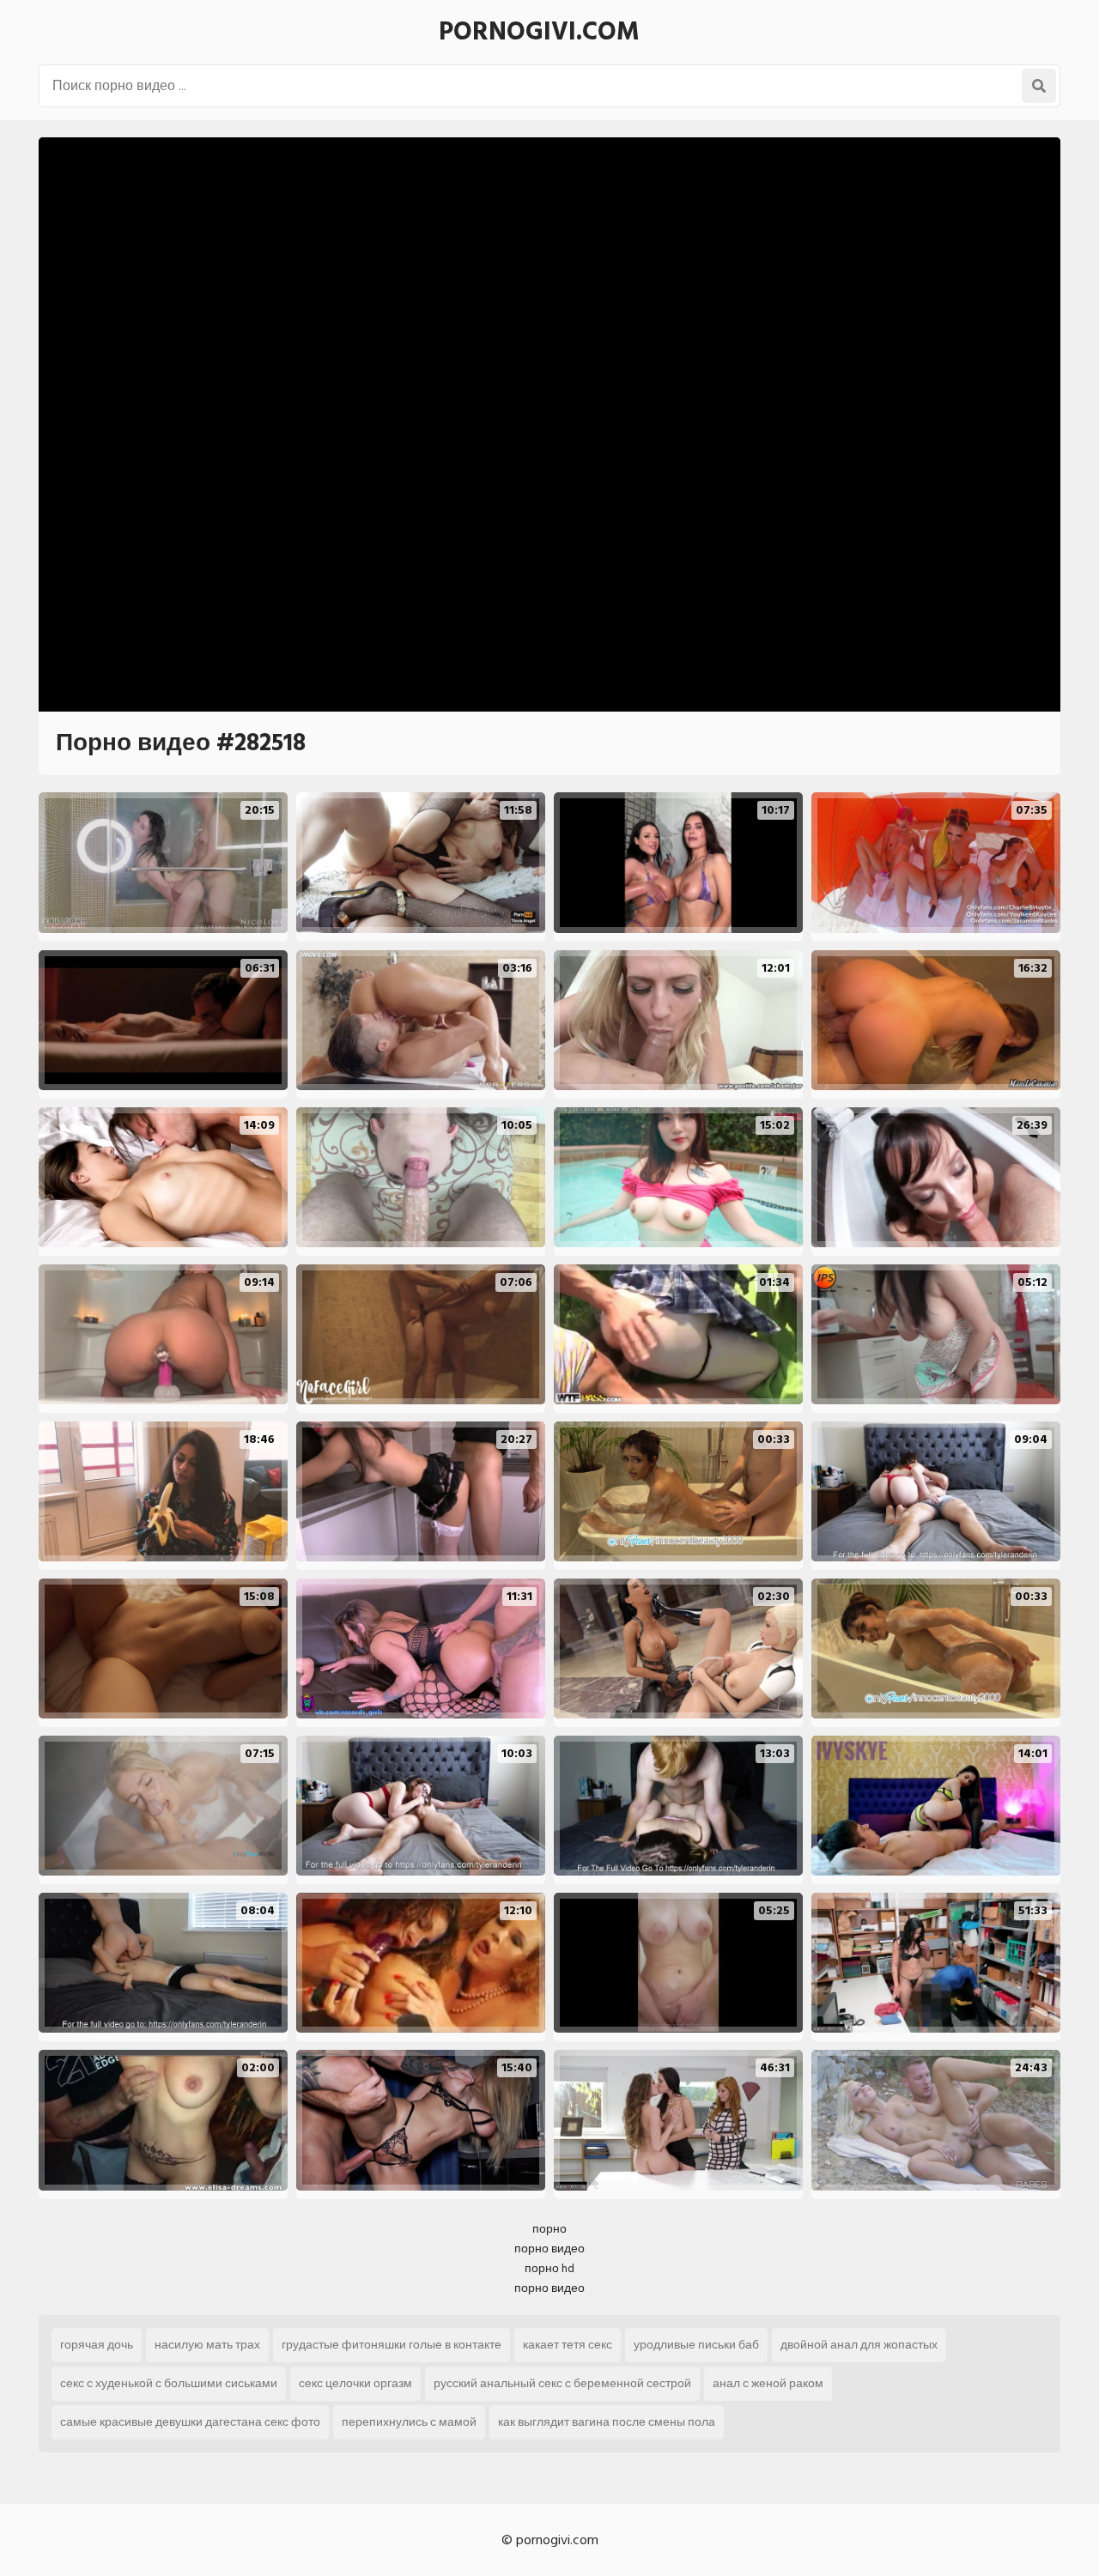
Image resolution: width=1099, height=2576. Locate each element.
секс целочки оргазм (355, 2383)
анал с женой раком (768, 2383)
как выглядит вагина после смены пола (607, 2422)
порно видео (549, 2249)
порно (549, 2229)
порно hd (549, 2268)
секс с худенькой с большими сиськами (169, 2383)
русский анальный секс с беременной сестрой (562, 2383)
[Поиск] (1039, 86)
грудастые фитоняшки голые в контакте (392, 2345)
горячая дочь (97, 2345)
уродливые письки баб (696, 2345)
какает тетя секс (568, 2345)
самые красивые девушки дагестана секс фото (190, 2422)
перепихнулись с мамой (409, 2422)
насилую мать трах (207, 2345)
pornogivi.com (539, 32)
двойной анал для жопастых (859, 2345)
